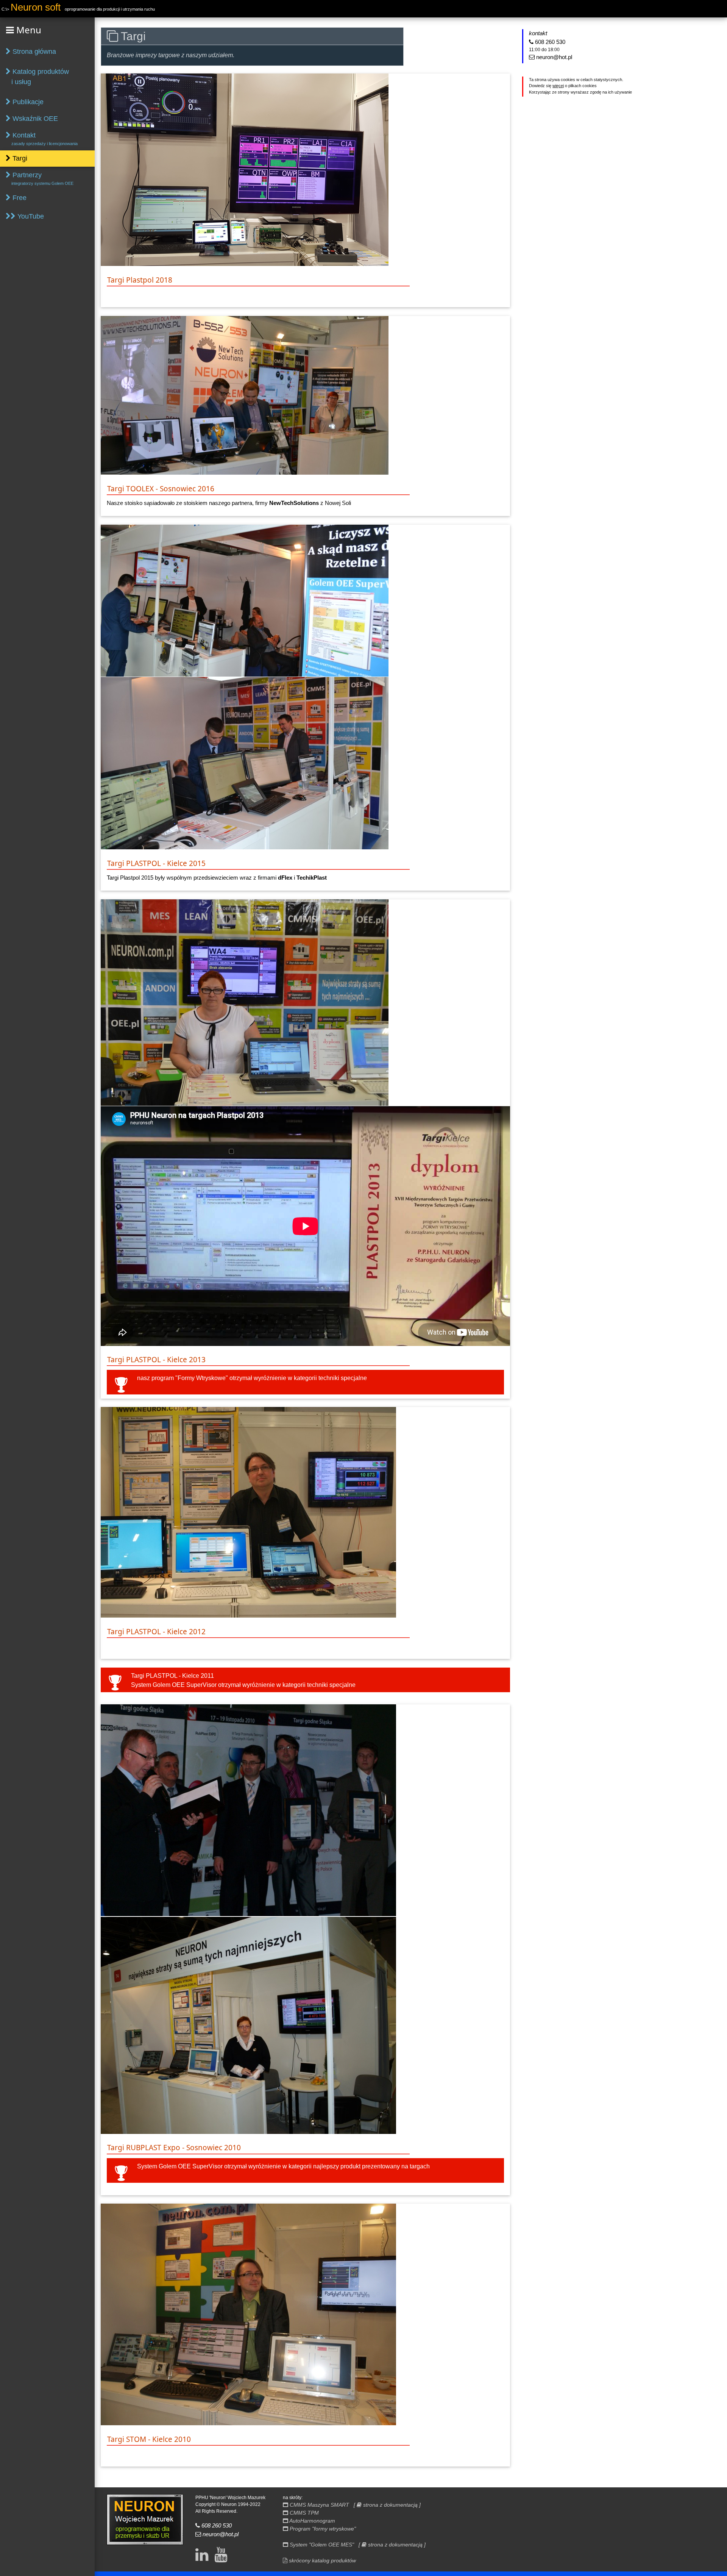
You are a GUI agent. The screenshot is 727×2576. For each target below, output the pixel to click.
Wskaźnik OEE (34, 119)
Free (19, 198)
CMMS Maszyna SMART (319, 2505)
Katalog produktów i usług (37, 77)
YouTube (30, 216)
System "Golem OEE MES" (321, 2545)
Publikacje (27, 102)
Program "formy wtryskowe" (322, 2529)
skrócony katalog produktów (322, 2560)
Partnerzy (40, 178)
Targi (19, 158)
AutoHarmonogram (312, 2521)
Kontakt (42, 139)
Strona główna (33, 52)
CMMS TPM (303, 2513)
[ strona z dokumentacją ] (387, 2505)
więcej (558, 86)
